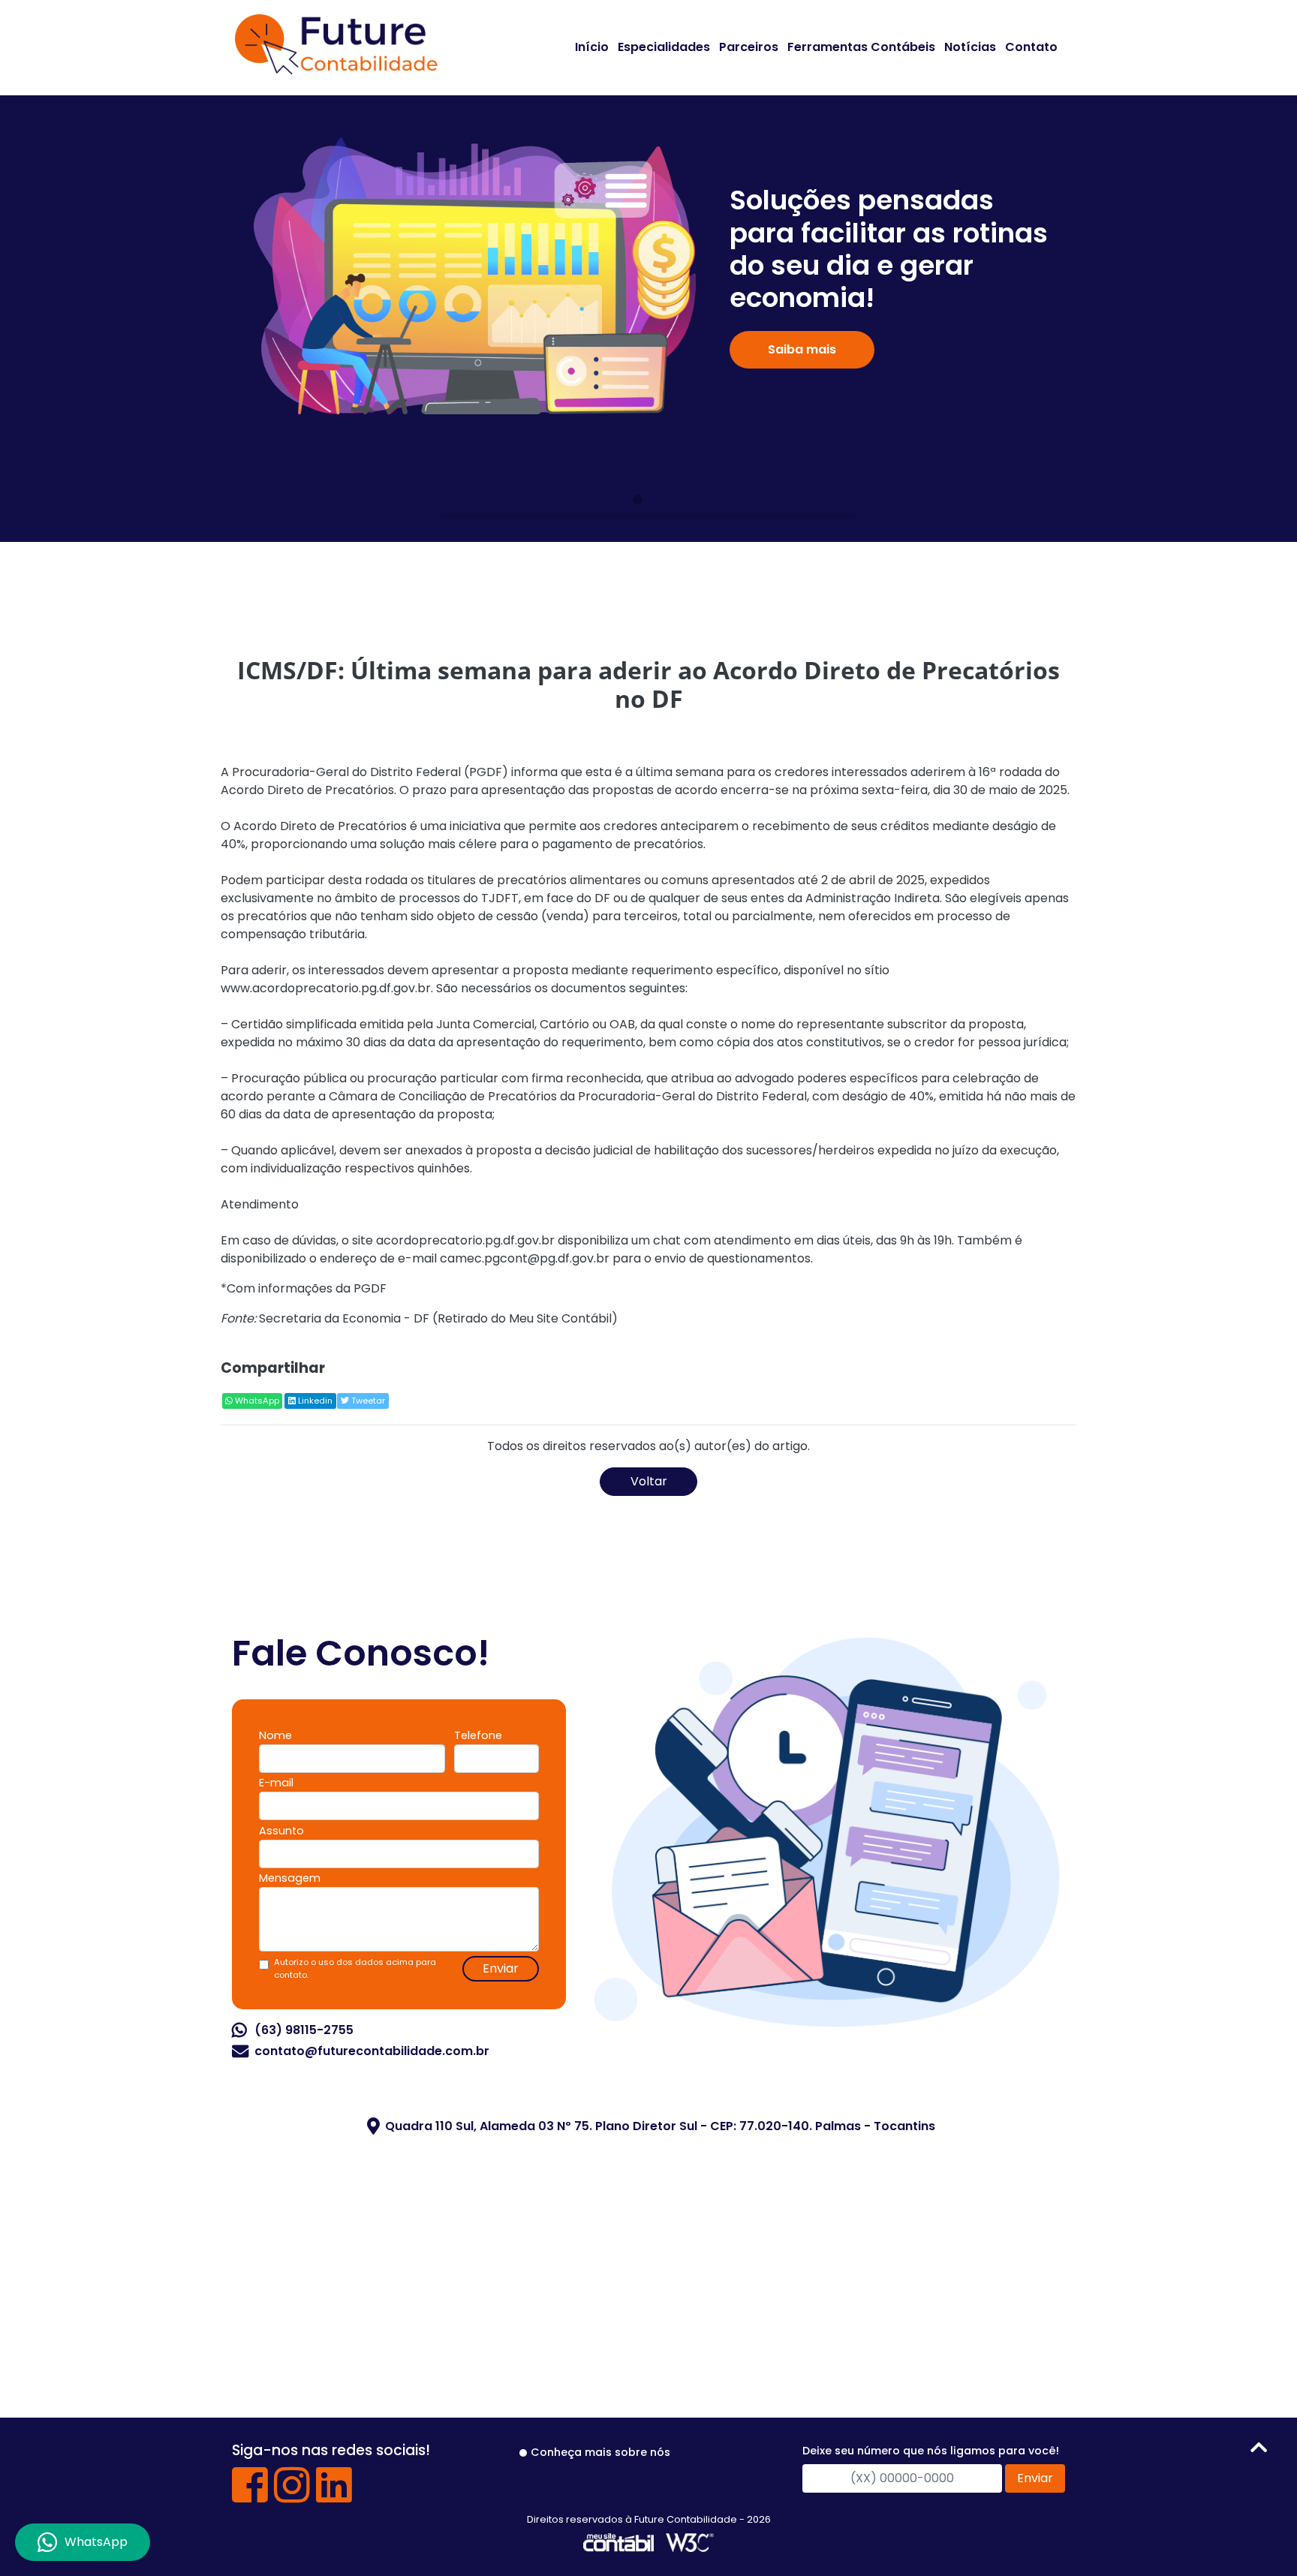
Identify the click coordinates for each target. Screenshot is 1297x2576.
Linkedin (314, 1401)
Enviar (501, 1968)
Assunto (281, 1831)
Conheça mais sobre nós (600, 2452)
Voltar (649, 1481)
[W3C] (690, 2542)
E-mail (276, 1783)
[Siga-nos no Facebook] (250, 2496)
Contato (1031, 47)
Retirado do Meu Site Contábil (525, 1318)
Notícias (970, 47)
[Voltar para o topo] (1259, 2450)
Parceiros (749, 47)
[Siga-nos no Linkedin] (334, 2496)
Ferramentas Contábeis (861, 47)
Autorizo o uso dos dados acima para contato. (355, 1968)
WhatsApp (256, 1401)
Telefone (478, 1735)
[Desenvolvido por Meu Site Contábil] (618, 2542)
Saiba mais (802, 349)
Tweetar (367, 1401)
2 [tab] (660, 500)
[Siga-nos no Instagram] (292, 2496)
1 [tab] (637, 500)
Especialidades (664, 47)
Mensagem (290, 1878)
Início (592, 47)
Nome (275, 1735)
